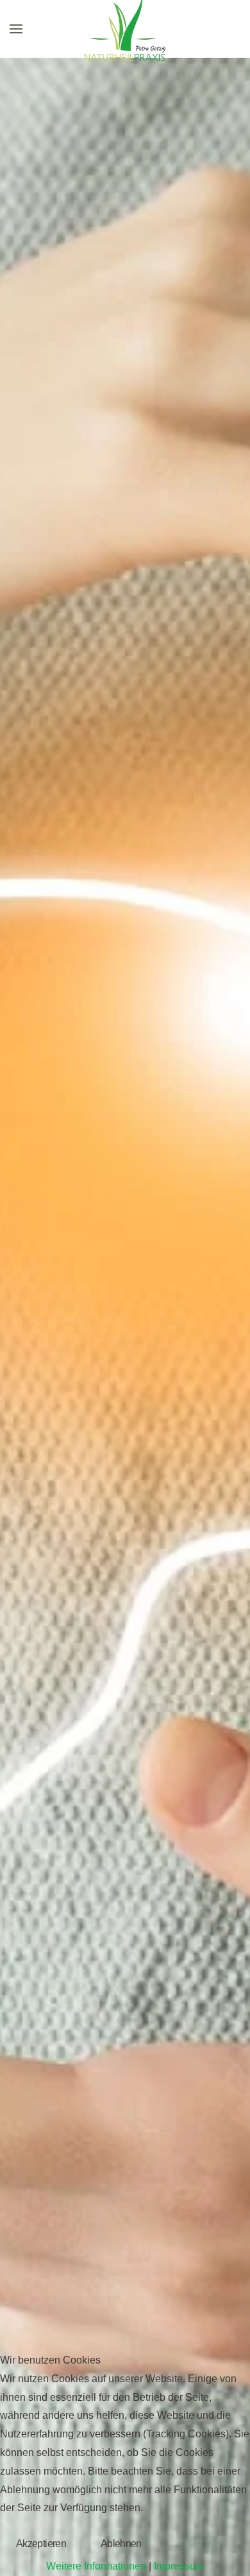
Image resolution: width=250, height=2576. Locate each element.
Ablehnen (121, 2544)
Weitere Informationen (96, 2566)
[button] (16, 29)
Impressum (179, 2566)
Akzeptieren (41, 2544)
